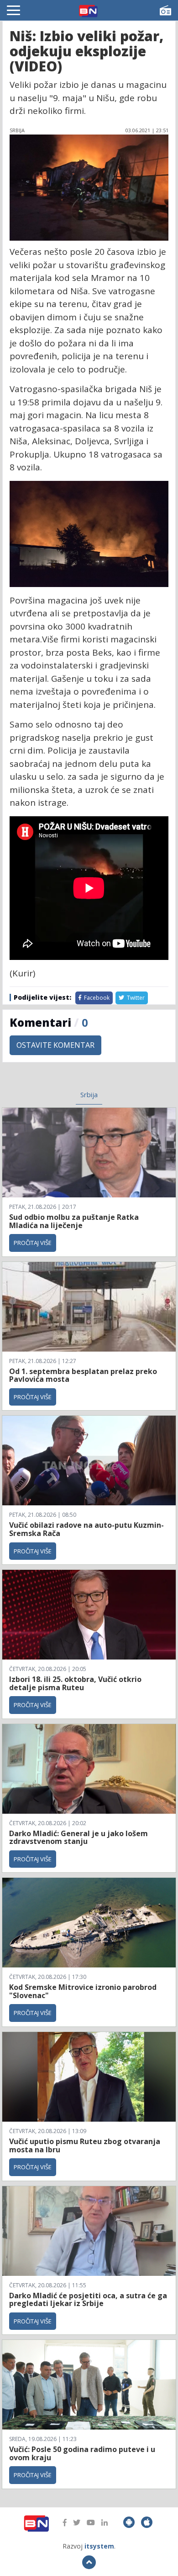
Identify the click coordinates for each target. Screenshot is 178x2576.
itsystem (99, 2546)
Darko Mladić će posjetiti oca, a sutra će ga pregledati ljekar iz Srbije (88, 2300)
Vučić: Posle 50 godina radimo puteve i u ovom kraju (82, 2453)
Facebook (96, 998)
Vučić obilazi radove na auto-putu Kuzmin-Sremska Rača (86, 1529)
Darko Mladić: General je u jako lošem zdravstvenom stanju (79, 1838)
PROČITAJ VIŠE (33, 1243)
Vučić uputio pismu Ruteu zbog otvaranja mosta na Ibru (85, 2145)
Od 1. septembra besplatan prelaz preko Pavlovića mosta (83, 1375)
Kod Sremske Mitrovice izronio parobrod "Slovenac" (83, 1991)
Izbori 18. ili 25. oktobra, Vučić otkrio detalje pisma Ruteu (75, 1683)
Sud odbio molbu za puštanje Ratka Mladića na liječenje (74, 1221)
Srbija (89, 1094)
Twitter (135, 998)
